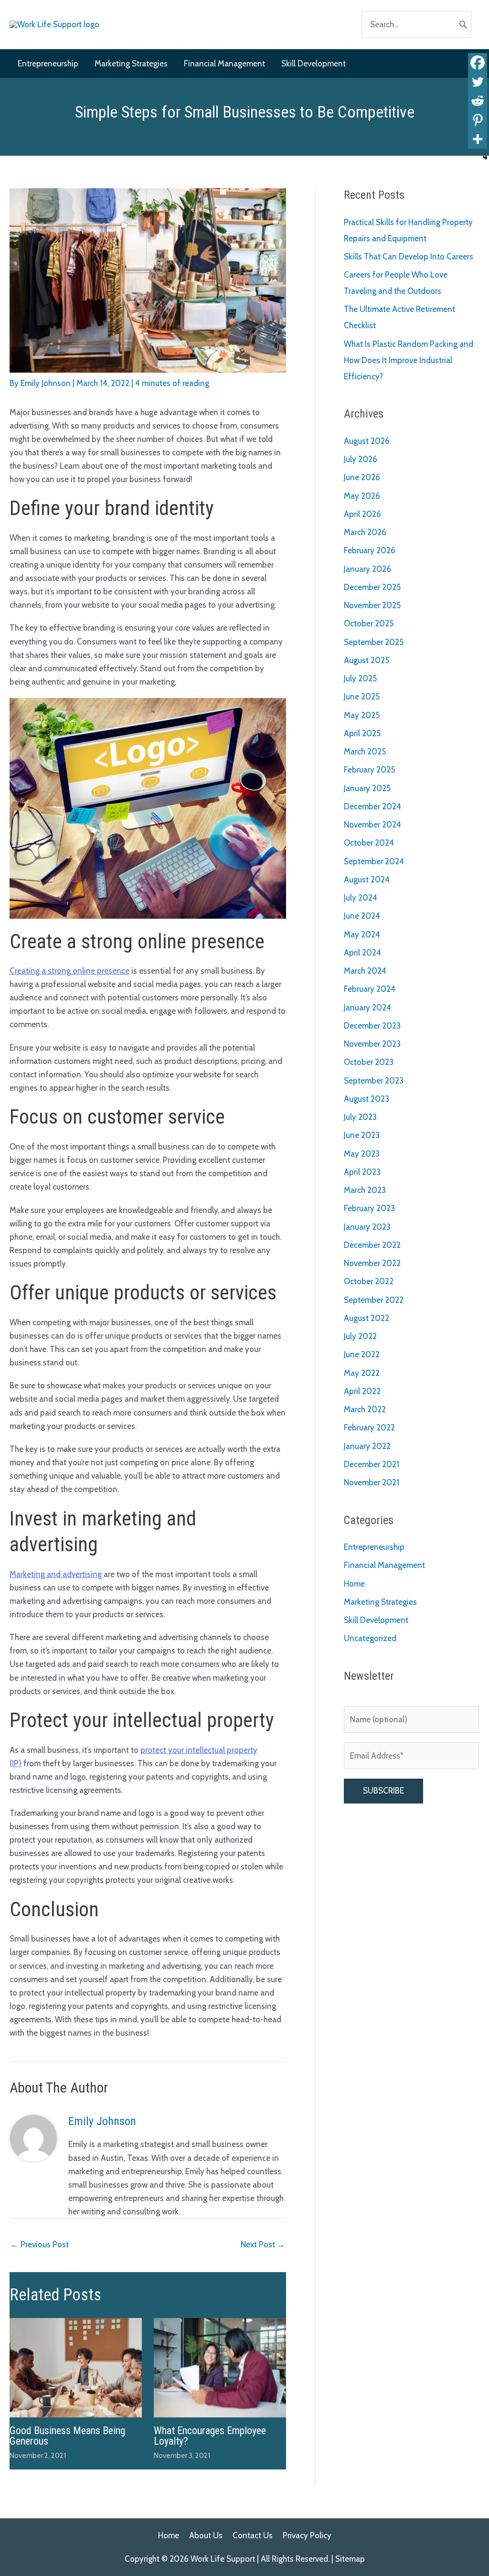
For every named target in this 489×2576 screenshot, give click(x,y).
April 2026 (362, 514)
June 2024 (362, 916)
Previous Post (40, 2244)
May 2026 (362, 496)
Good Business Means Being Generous (67, 2436)
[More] (478, 139)
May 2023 (362, 1154)
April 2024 (362, 953)
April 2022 (362, 1391)
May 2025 (362, 715)
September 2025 (374, 642)
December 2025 (372, 587)
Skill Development (376, 1620)
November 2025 (372, 605)
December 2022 (372, 1245)
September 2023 (374, 1081)
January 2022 (367, 1446)
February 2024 (370, 989)
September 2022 (374, 1300)
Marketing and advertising (56, 1574)
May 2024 (362, 934)
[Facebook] (478, 63)
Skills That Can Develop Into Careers (409, 257)
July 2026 (361, 459)
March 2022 (365, 1409)
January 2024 (367, 1008)
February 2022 (369, 1428)
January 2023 (367, 1227)
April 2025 (362, 733)
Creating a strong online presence (69, 971)
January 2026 (367, 569)
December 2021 (372, 1464)
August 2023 (367, 1099)
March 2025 (365, 751)
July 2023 (360, 1117)
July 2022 (360, 1336)
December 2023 (372, 1026)
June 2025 (362, 697)
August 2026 (367, 441)
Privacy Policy (307, 2535)
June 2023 (362, 1135)
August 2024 (367, 880)
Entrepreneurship (374, 1547)
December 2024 (372, 806)
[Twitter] (478, 82)
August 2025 (367, 660)
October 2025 (369, 623)
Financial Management (384, 1565)
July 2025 (360, 678)
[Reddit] (478, 101)
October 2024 (369, 843)
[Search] (463, 24)
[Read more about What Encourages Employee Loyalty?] (220, 2367)
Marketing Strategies (380, 1602)
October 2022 (369, 1281)
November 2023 (372, 1044)
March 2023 (365, 1190)
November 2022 (372, 1263)
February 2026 (370, 550)
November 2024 (372, 825)
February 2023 (369, 1208)
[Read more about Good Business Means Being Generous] (76, 2367)
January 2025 (367, 788)
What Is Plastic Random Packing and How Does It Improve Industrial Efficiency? (409, 360)
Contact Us (253, 2535)
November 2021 (372, 1482)
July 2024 (361, 898)
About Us (206, 2535)
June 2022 (362, 1354)
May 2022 (362, 1373)
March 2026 (365, 532)
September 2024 (374, 861)
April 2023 (362, 1172)
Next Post (263, 2244)
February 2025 (369, 770)
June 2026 (362, 477)
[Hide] (485, 158)
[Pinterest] (478, 120)
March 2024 (365, 971)
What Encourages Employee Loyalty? (210, 2436)
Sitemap (350, 2559)
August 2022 (367, 1318)
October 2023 (369, 1062)
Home (354, 1584)
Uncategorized (370, 1638)
